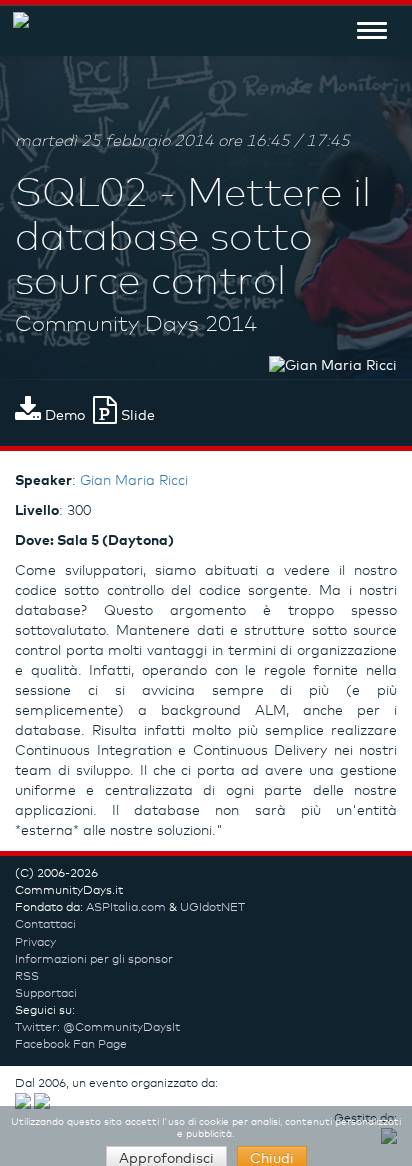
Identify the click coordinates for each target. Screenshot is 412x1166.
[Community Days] (14, 30)
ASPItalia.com (126, 908)
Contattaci (45, 925)
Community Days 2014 (136, 325)
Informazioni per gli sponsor (94, 960)
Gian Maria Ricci (134, 481)
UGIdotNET (212, 908)
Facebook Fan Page (71, 1045)
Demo (63, 416)
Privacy (35, 943)
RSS (27, 977)
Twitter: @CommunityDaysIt (97, 1028)
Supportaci (46, 994)
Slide (136, 416)
